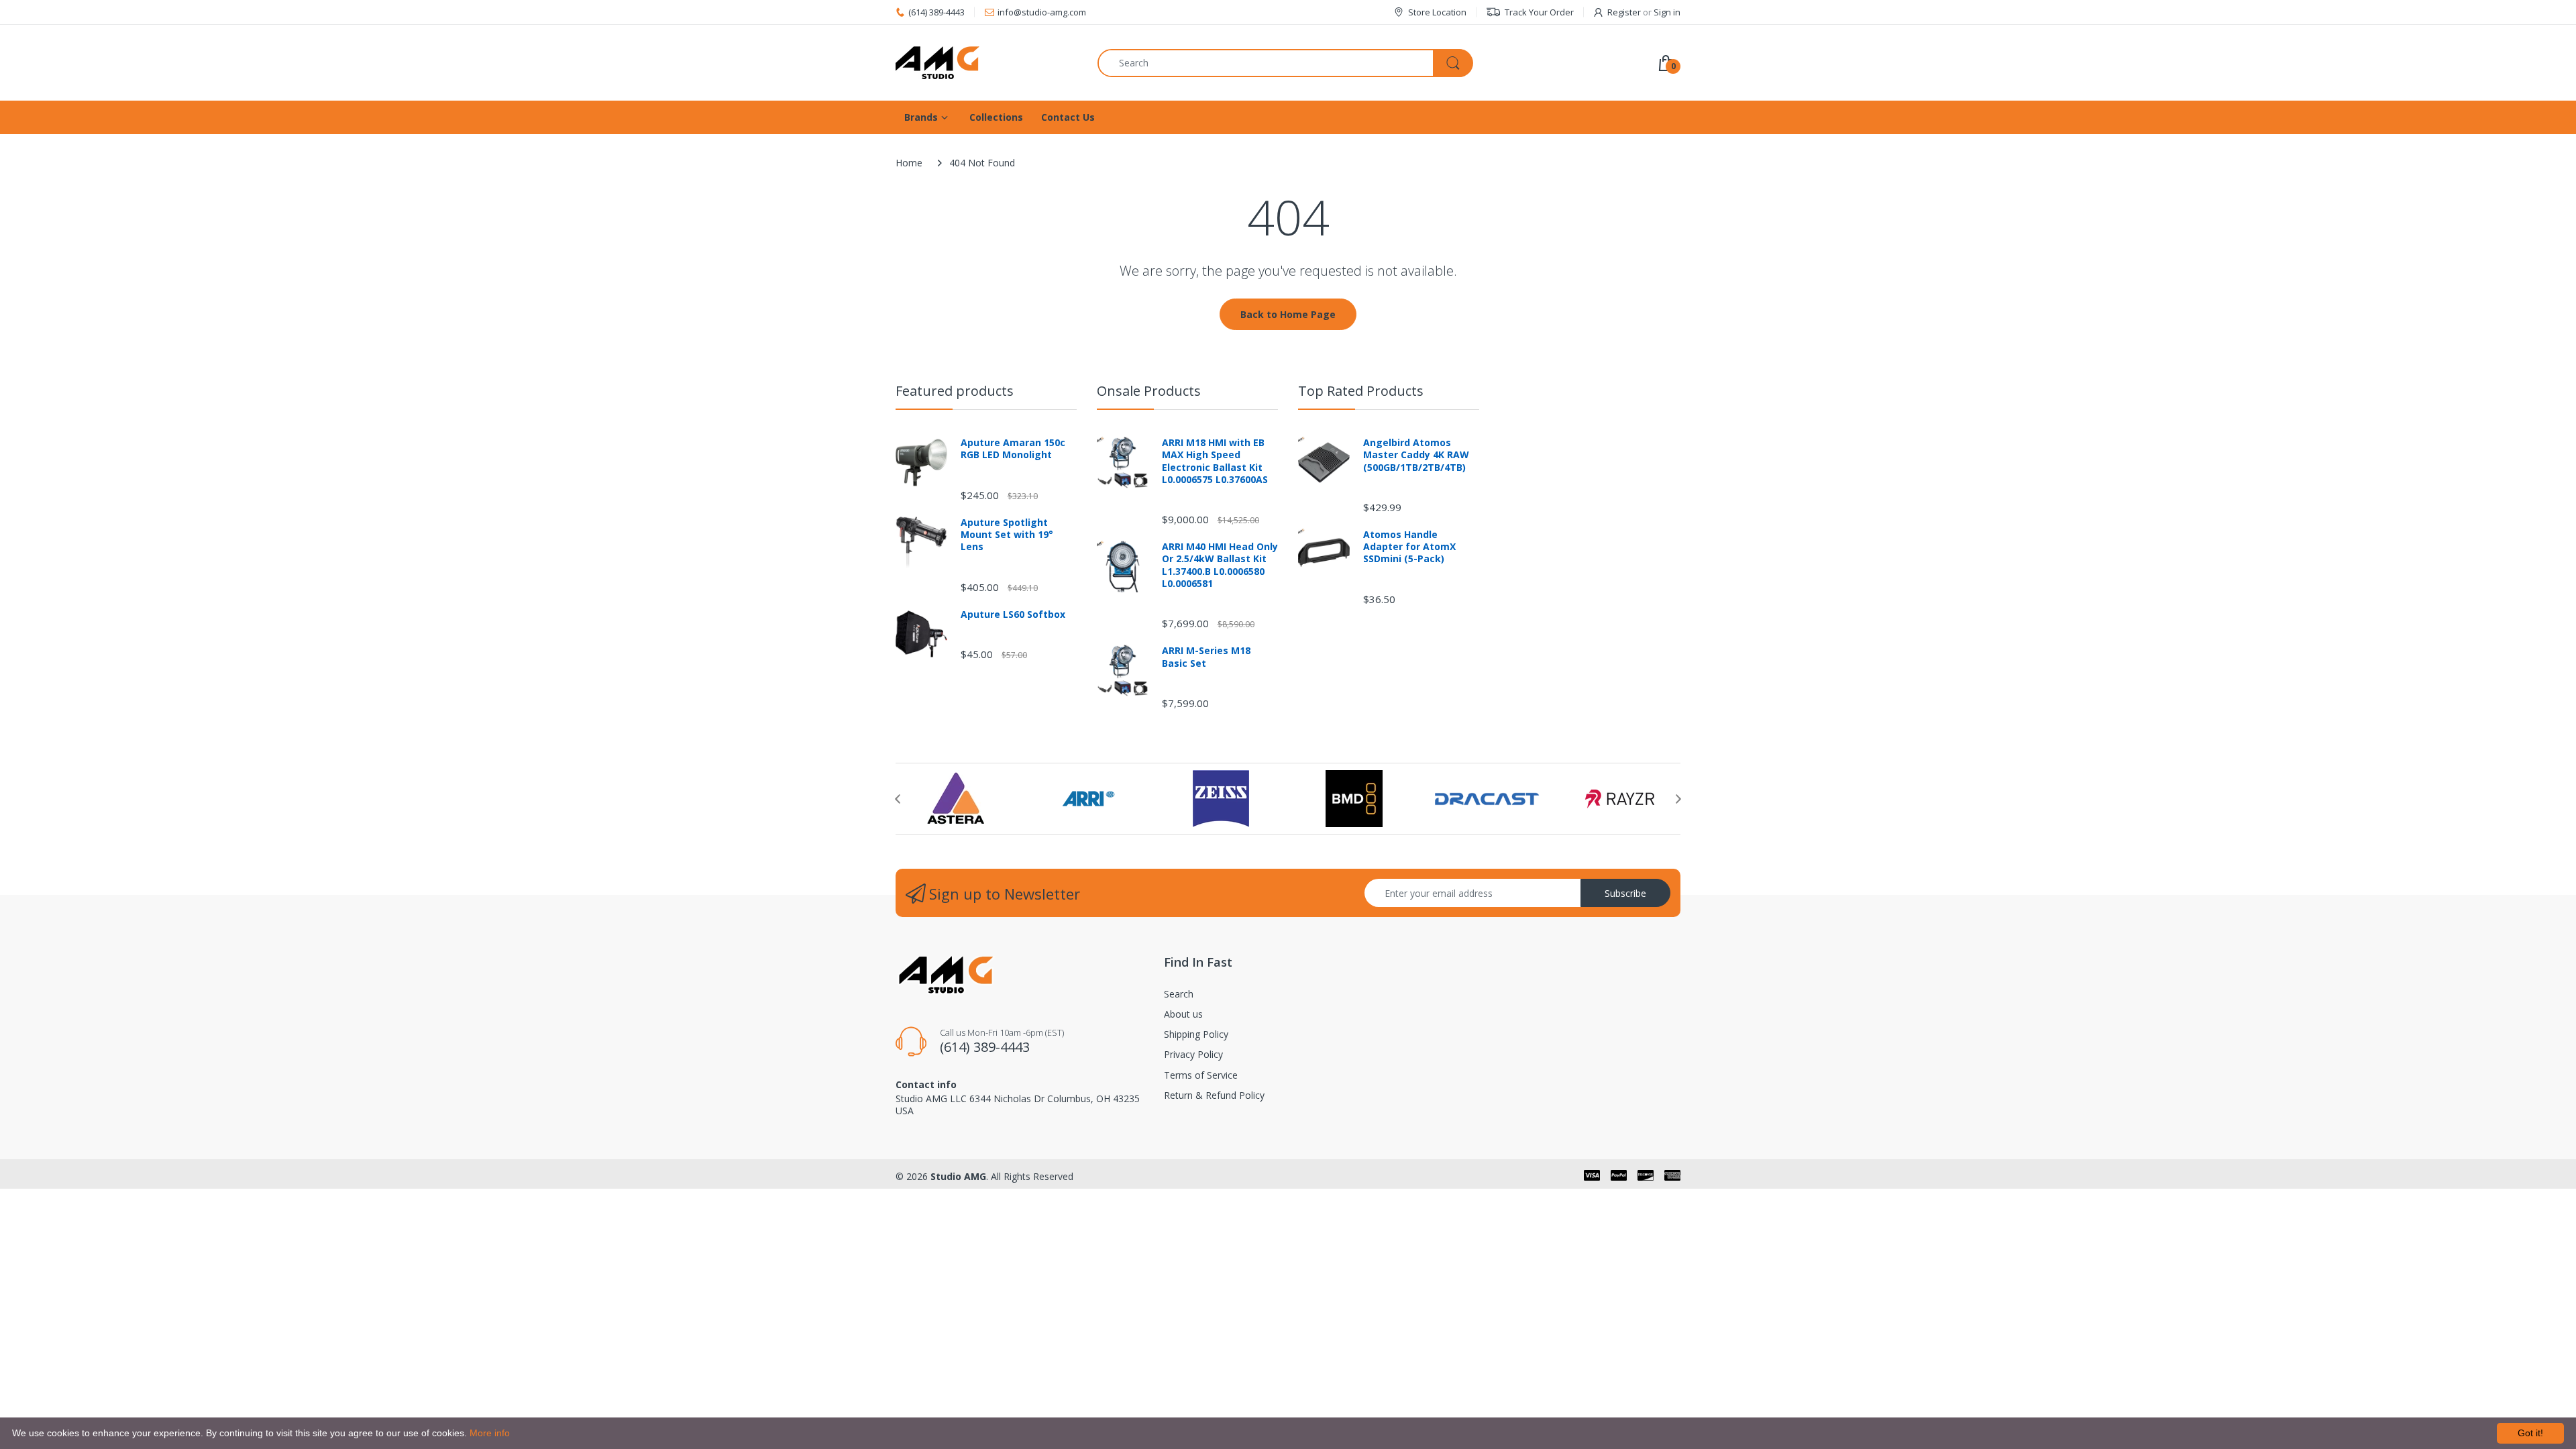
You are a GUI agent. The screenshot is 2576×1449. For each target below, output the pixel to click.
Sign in (1667, 12)
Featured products (955, 391)
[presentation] (898, 799)
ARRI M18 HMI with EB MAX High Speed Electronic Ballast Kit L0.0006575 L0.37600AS (1215, 461)
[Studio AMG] (986, 63)
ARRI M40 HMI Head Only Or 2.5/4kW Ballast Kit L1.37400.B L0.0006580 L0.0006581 (1220, 565)
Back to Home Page (1288, 314)
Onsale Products (1149, 391)
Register (1624, 12)
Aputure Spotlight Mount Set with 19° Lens (1007, 535)
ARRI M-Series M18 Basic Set (1206, 657)
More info (490, 1433)
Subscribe (1625, 893)
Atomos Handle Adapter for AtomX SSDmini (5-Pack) (1409, 547)
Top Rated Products (1361, 391)
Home (909, 163)
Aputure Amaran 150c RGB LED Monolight (1013, 449)
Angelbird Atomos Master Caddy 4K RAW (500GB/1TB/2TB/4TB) (1416, 455)
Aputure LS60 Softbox (1013, 614)
